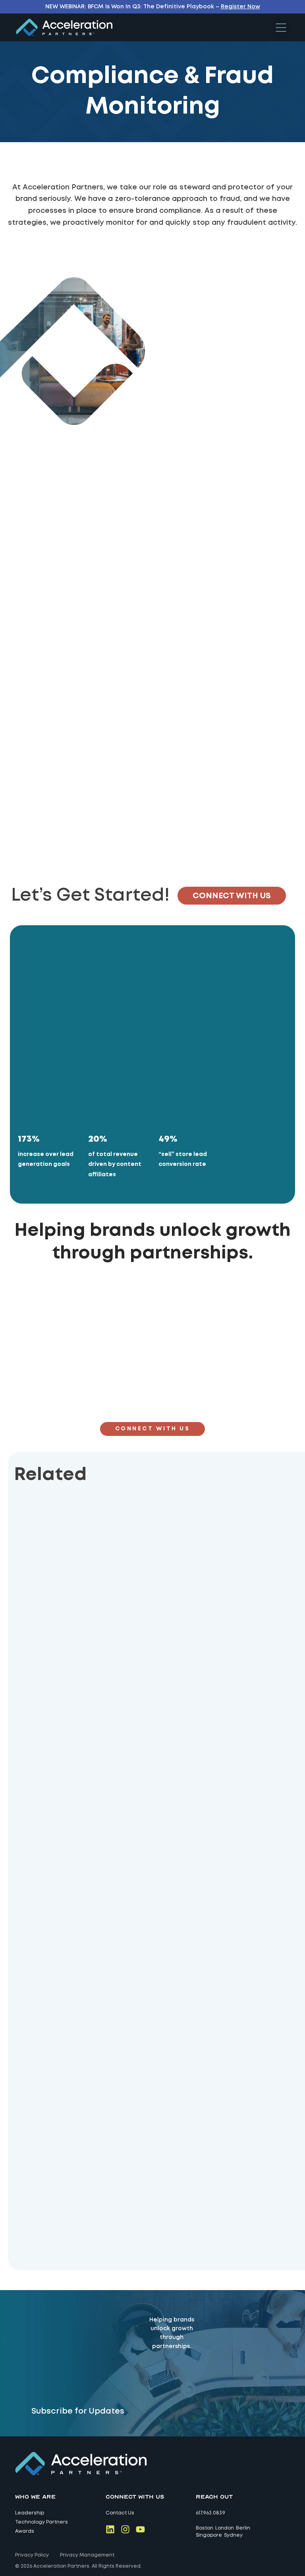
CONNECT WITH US (232, 896)
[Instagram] (125, 2529)
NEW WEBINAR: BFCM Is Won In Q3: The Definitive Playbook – (153, 7)
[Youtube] (140, 2529)
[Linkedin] (110, 2529)
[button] (281, 29)
